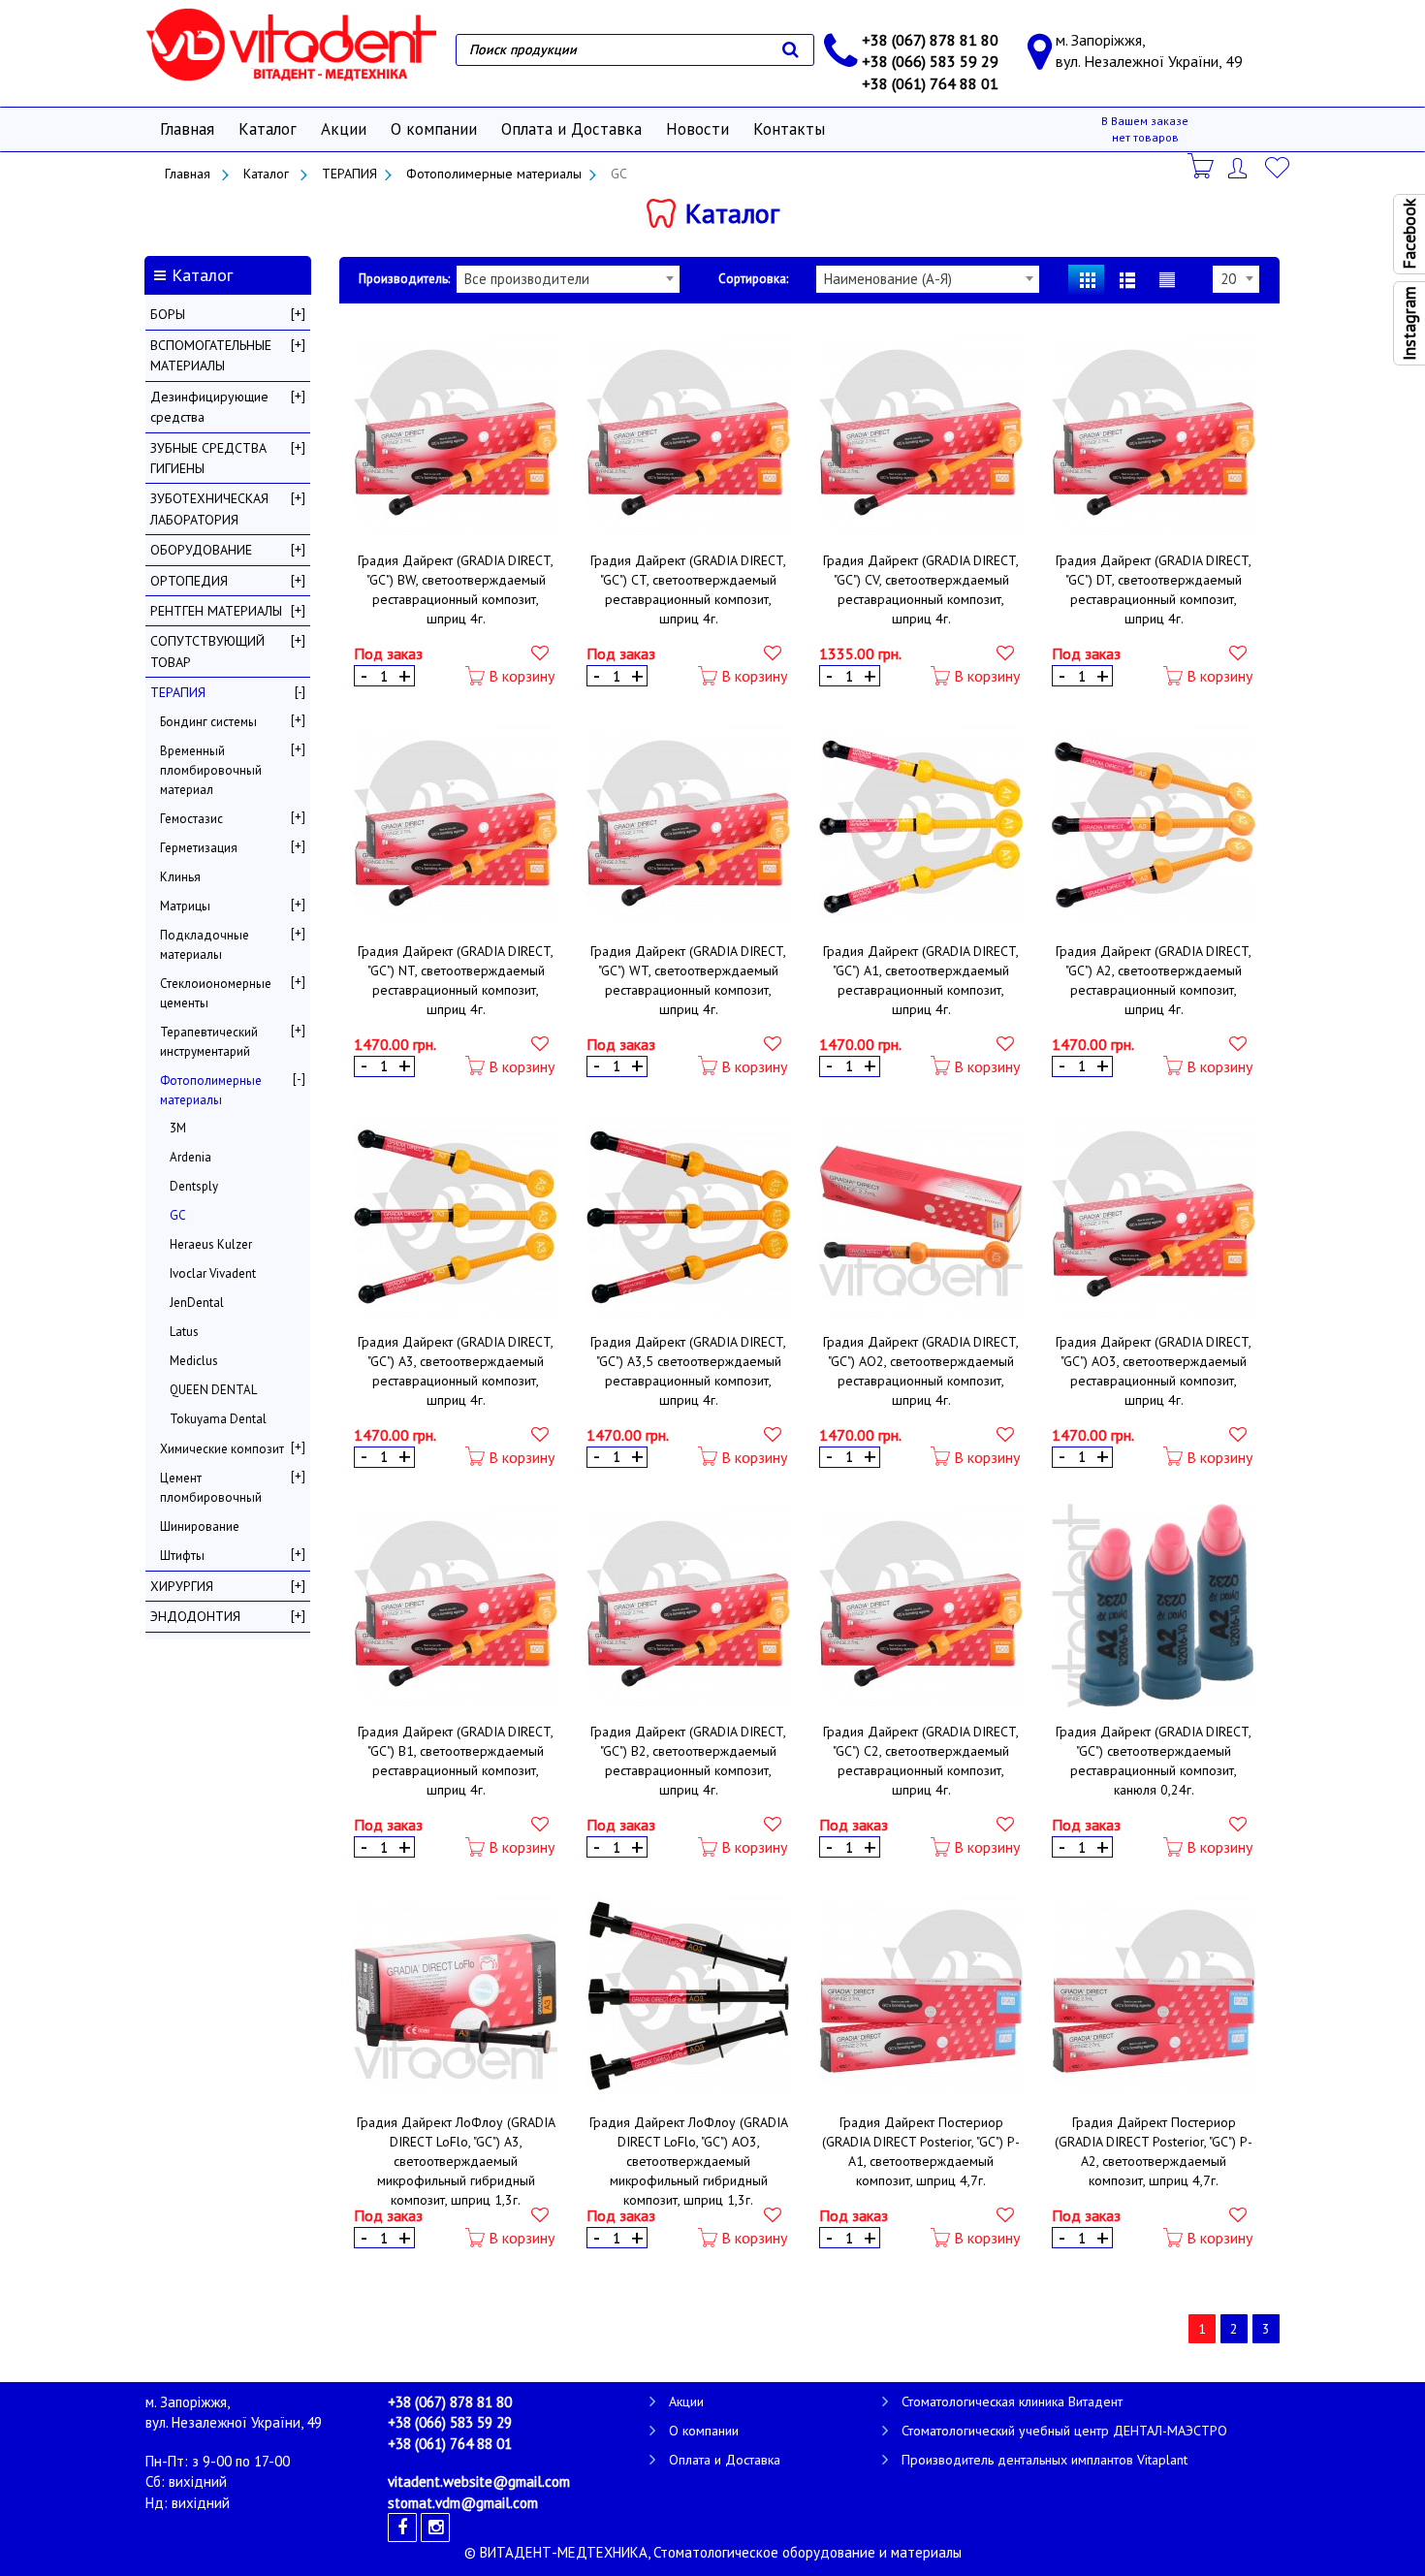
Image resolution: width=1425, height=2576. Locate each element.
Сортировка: (753, 279)
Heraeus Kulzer (211, 1244)
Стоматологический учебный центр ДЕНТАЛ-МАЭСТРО (1064, 2431)
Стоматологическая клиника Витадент (1012, 2401)
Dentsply (194, 1186)
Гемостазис (191, 819)
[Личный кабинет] (1241, 166)
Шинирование (200, 1527)
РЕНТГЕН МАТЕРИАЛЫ (216, 611)
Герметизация (199, 848)
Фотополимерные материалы (494, 174)
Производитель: (404, 279)
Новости (697, 129)
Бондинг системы (208, 722)
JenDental (197, 1303)
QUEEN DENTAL (213, 1390)
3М (178, 1128)
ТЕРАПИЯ (349, 174)
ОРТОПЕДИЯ (189, 581)
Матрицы (185, 906)
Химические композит (222, 1449)
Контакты (789, 129)
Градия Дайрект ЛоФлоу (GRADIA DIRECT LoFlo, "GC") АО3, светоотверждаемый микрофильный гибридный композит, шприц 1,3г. (689, 2161)
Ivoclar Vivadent (213, 1273)
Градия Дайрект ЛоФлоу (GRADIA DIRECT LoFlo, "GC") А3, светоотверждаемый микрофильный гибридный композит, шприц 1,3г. (456, 2161)
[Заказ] (1202, 166)
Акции (344, 129)
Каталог (268, 129)
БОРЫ (168, 314)
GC (178, 1215)
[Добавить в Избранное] (540, 652)
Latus (184, 1332)
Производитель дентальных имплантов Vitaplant (1045, 2460)
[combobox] (568, 279)
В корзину (520, 676)
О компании (434, 129)
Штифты (182, 1556)
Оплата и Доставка (571, 129)
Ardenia (190, 1157)
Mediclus (194, 1361)
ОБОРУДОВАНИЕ (201, 550)
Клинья (180, 877)
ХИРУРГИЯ (182, 1586)
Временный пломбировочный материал (211, 770)
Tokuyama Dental (218, 1419)
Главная (187, 129)
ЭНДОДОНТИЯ (195, 1616)
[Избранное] (1280, 166)
